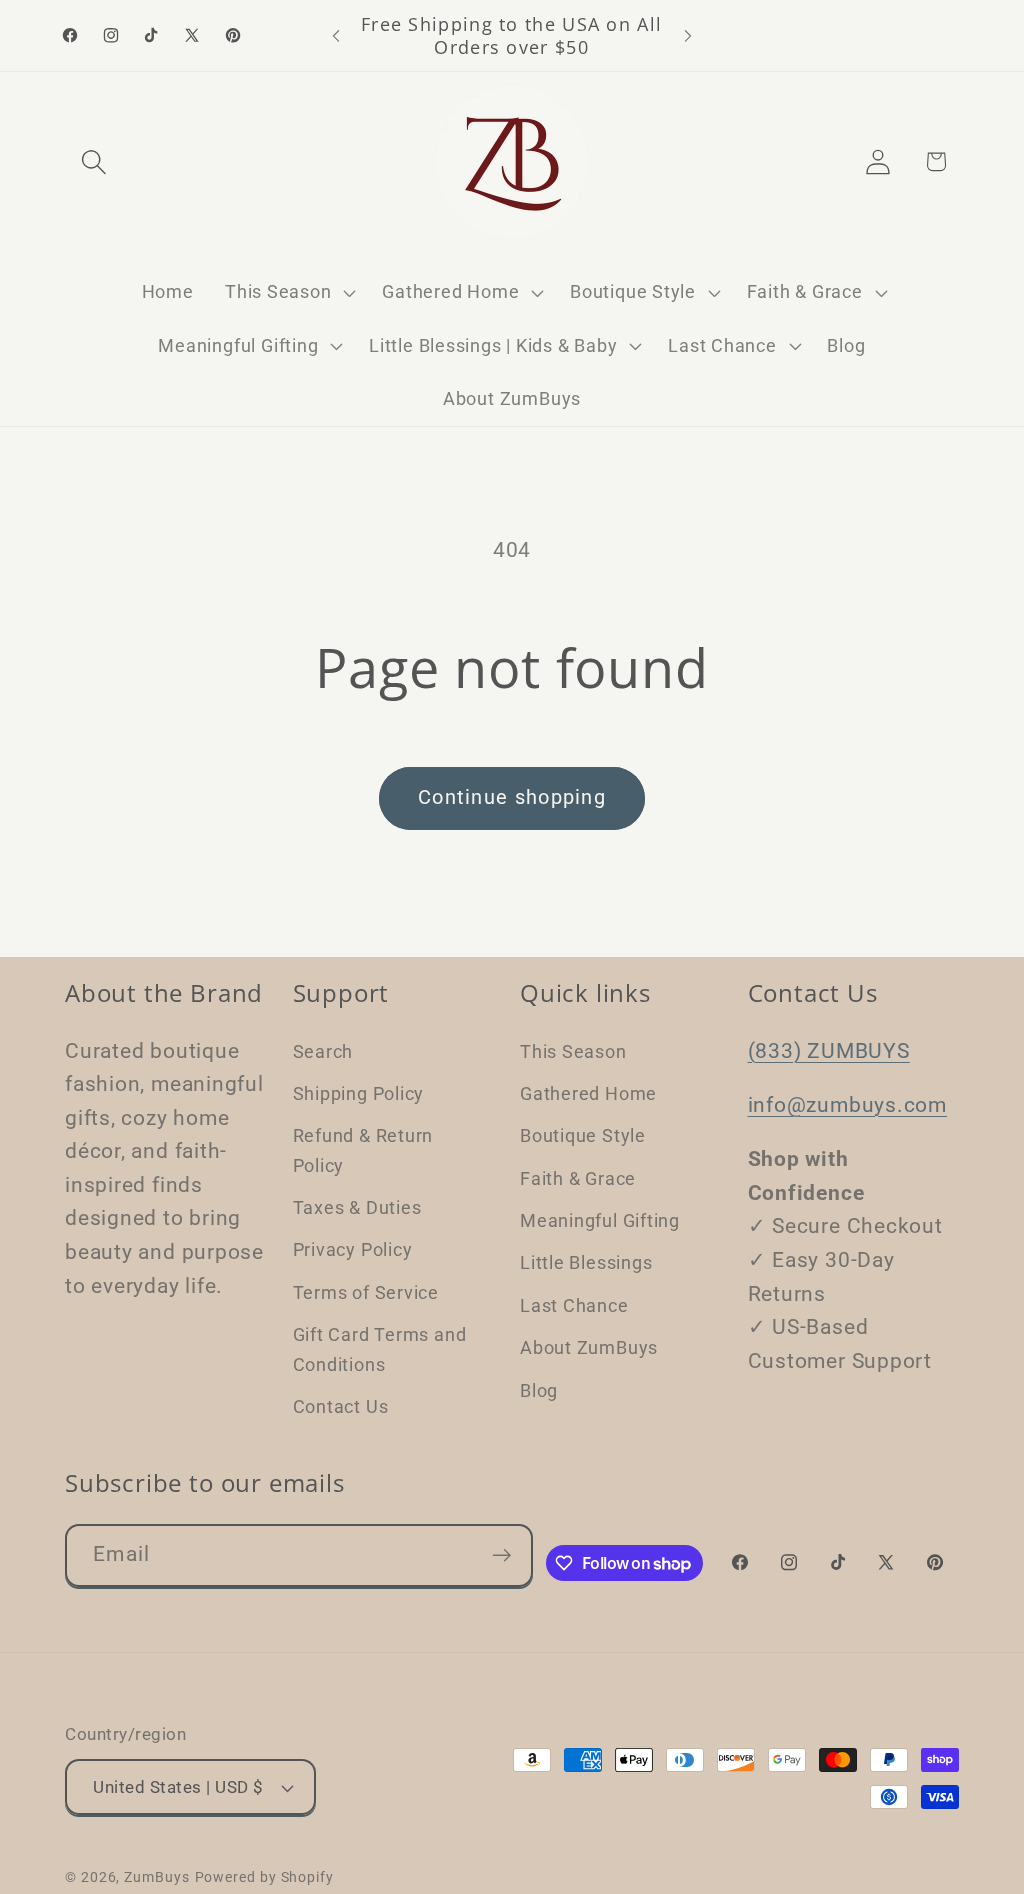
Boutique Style (583, 1135)
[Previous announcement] (336, 35)
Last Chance (574, 1305)
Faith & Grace (578, 1178)
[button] (93, 161)
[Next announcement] (688, 35)
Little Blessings (586, 1262)
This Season (573, 1051)
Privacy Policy (353, 1249)
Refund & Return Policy (363, 1150)
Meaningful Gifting (600, 1220)
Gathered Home (588, 1093)
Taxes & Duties (357, 1207)
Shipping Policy (359, 1093)
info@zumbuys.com (847, 1105)
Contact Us (341, 1406)
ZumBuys (156, 1877)
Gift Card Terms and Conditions (380, 1349)
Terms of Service (366, 1292)
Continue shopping (512, 797)
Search (323, 1051)
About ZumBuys (589, 1347)
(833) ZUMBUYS (829, 1051)
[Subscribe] (501, 1555)
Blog (539, 1390)
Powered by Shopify (264, 1877)
